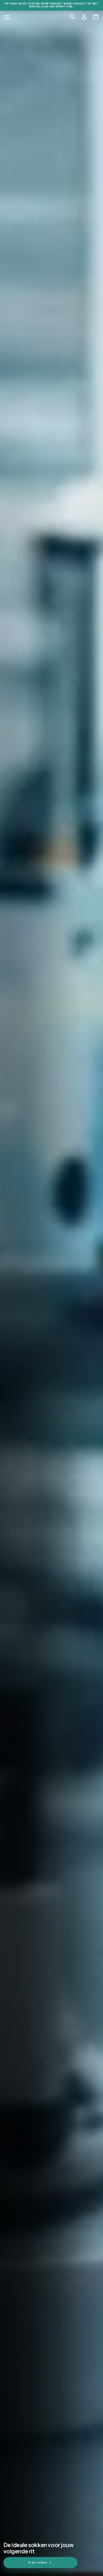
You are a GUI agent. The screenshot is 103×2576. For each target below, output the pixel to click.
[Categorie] (7, 17)
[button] (72, 17)
